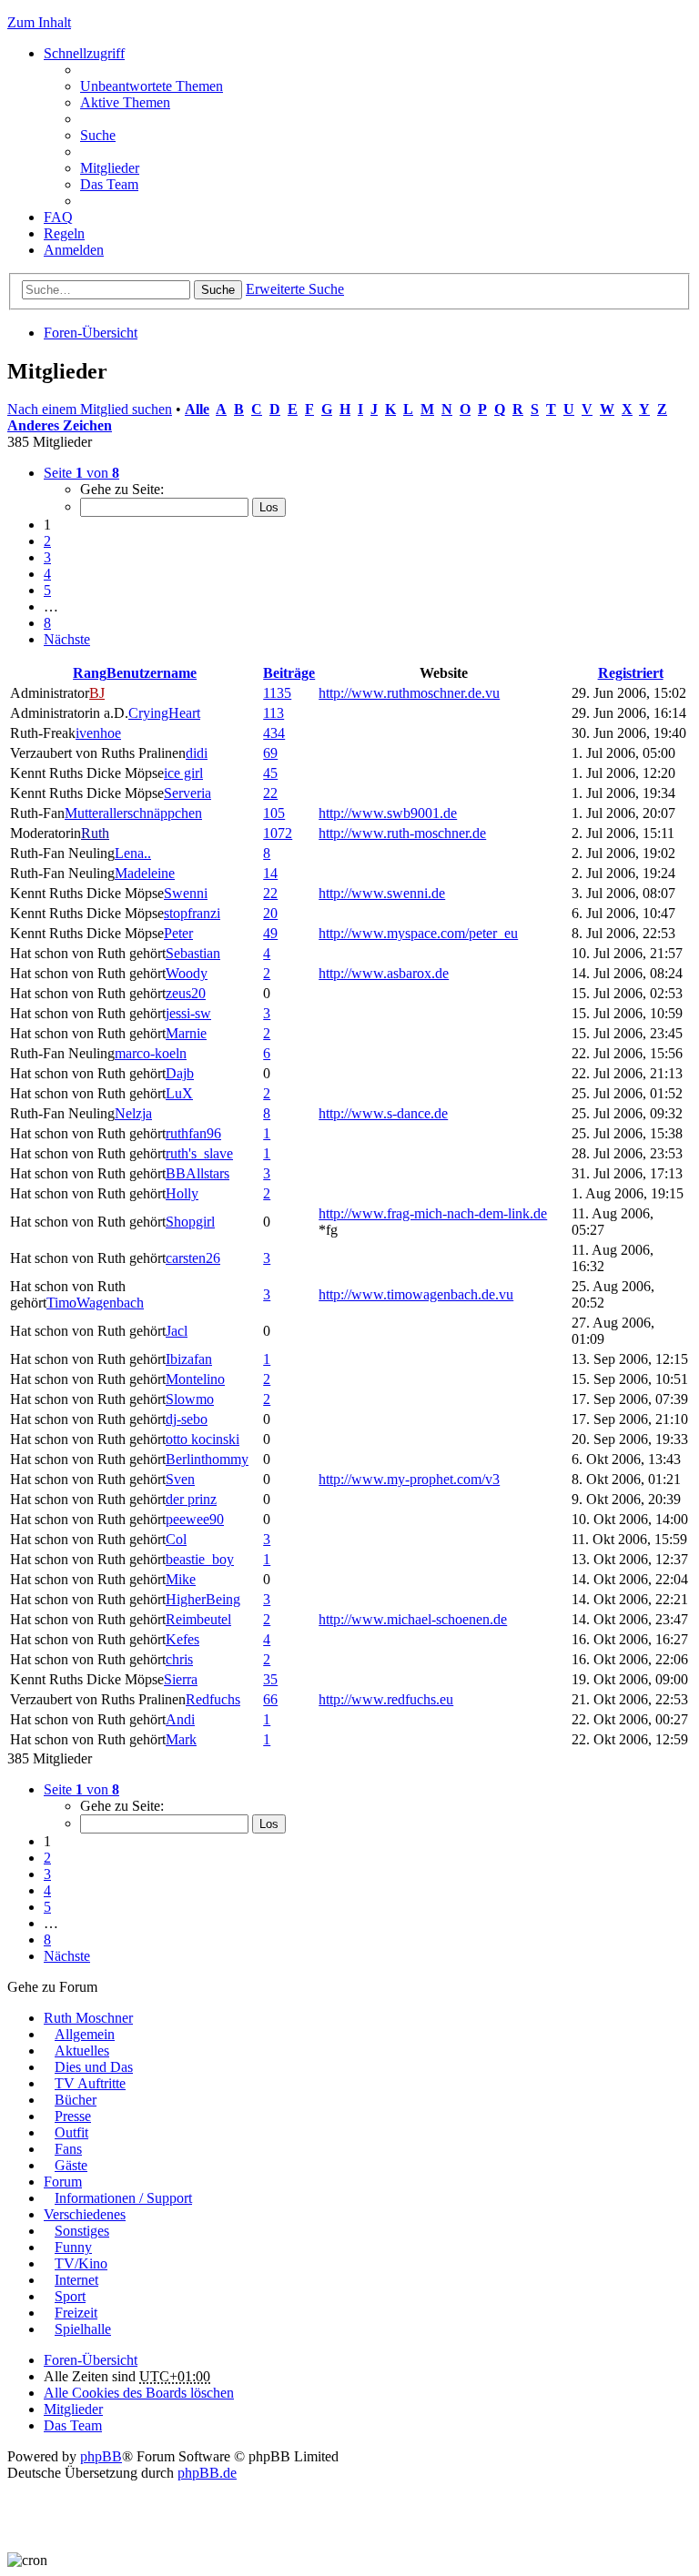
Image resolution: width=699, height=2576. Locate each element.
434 (274, 733)
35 (270, 1679)
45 (270, 773)
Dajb (180, 1073)
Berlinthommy (207, 1459)
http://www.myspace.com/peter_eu (418, 933)
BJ (97, 693)
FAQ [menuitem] (58, 217)
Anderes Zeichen (60, 425)
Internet (76, 2280)
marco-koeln (151, 1053)
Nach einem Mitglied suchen (90, 409)
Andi (180, 1719)
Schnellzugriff (84, 53)
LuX (179, 1093)
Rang (90, 673)
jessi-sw (188, 1013)
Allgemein (85, 2034)
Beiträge (289, 673)
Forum (63, 2182)
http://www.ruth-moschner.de (402, 833)
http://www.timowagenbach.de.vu (416, 1294)
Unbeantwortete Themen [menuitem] (152, 86)
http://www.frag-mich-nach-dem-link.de (433, 1213)
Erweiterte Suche (295, 289)
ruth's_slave (199, 1153)
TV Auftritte (90, 2083)
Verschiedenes (85, 2214)
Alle (197, 409)
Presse (73, 2116)
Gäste (71, 2165)
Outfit (71, 2132)
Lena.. (133, 853)
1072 (278, 833)
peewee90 (195, 1519)
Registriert (631, 673)
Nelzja (133, 1113)
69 (270, 753)
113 (274, 713)
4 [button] (47, 574)
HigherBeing (203, 1599)
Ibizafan (189, 1359)
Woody (187, 973)
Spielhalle (83, 2329)
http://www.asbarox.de (384, 973)
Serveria (187, 793)
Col (176, 1539)
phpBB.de (207, 2473)
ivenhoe (98, 733)
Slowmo (190, 1399)
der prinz (191, 1499)
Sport (70, 2296)
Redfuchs (213, 1699)
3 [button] (47, 557)
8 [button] (47, 623)
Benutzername (152, 673)
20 (270, 913)
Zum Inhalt (39, 22)
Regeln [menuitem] (64, 233)
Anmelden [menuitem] (74, 250)
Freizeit (76, 2313)
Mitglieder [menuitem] (110, 168)
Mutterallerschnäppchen (133, 813)
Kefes (182, 1639)
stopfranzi (192, 913)
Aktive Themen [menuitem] (125, 102)
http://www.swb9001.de (388, 813)
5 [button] (47, 590)
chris (179, 1659)
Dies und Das (94, 2067)
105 (274, 813)
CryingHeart (164, 713)
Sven (180, 1479)
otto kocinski (203, 1439)
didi (197, 753)
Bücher (76, 2100)
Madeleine (145, 873)
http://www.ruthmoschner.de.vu (409, 693)
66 (270, 1699)
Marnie (186, 1033)
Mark (181, 1739)
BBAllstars (198, 1173)
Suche (218, 290)
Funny (73, 2247)
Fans (68, 2149)
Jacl (177, 1331)
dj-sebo (187, 1419)
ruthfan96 (193, 1133)
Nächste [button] (67, 639)
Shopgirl (190, 1222)
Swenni (186, 893)
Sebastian (193, 953)
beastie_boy (200, 1559)
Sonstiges (82, 2231)
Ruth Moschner (88, 2018)
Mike (181, 1579)
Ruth (95, 833)
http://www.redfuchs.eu (386, 1699)
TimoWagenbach (95, 1303)
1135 (277, 693)
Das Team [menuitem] (109, 184)
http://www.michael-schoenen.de (413, 1619)
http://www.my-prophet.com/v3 (409, 1479)
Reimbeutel (198, 1619)
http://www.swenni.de (382, 893)
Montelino (195, 1379)
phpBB (101, 2456)
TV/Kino (81, 2263)
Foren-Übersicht (91, 333)
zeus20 (186, 993)
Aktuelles (82, 2051)
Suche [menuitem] (98, 135)
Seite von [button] (81, 473)
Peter (178, 933)
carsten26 (193, 1258)
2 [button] (47, 541)
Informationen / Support (123, 2198)
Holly (182, 1193)
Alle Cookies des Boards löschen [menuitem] (139, 2393)
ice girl (183, 773)
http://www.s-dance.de (383, 1113)
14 (270, 873)
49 (270, 933)
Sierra (181, 1679)
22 (270, 793)
